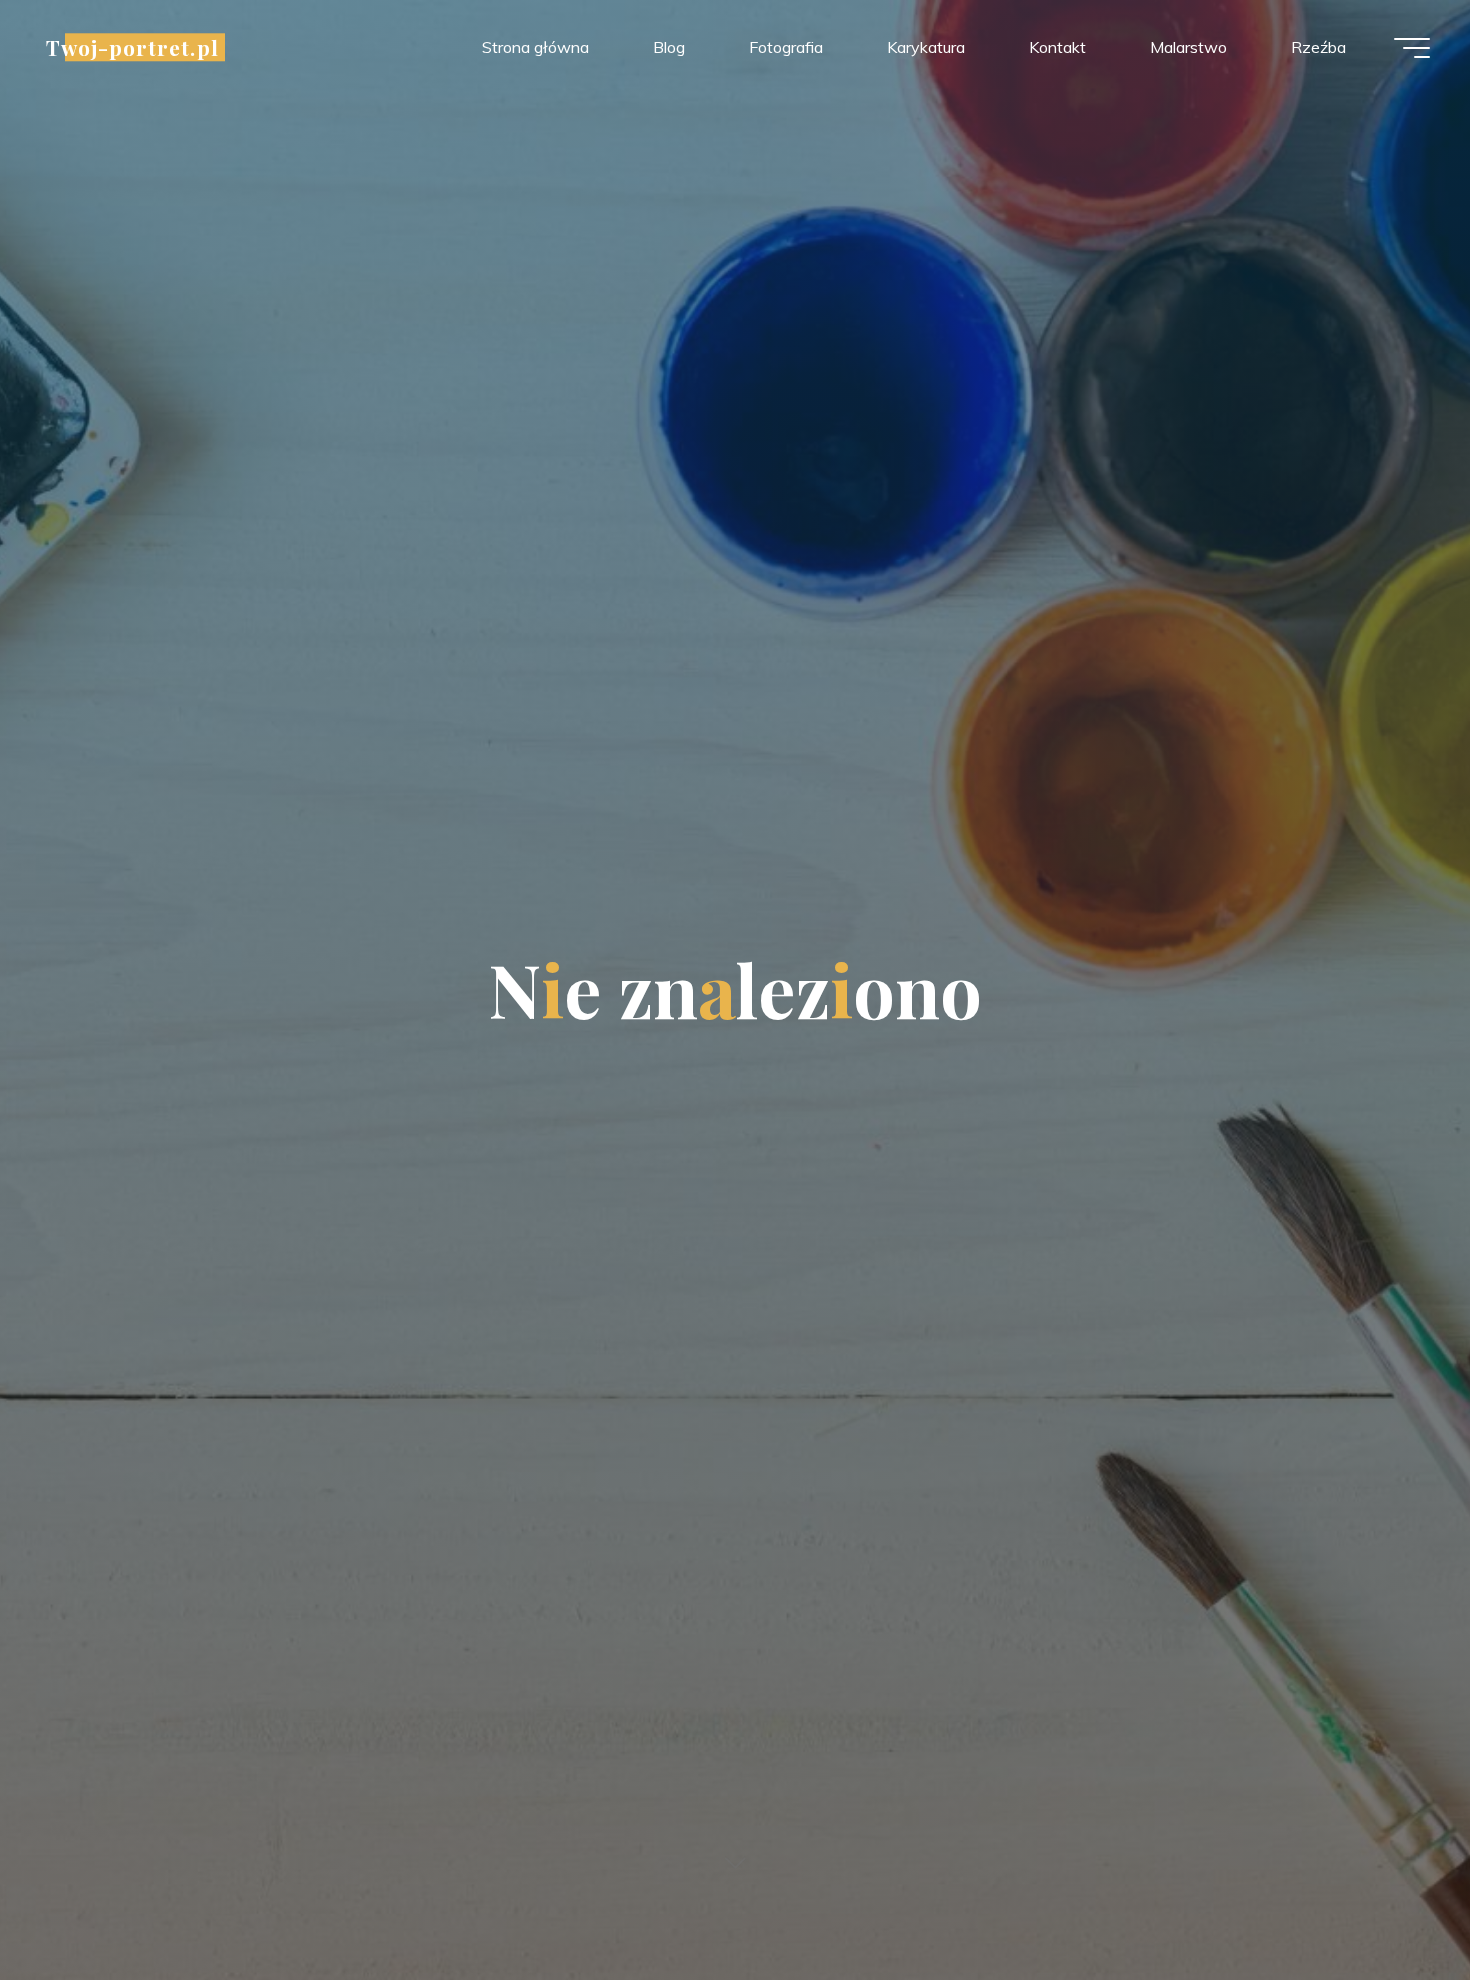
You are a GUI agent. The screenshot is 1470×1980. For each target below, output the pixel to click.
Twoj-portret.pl (132, 47)
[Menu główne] (1412, 48)
